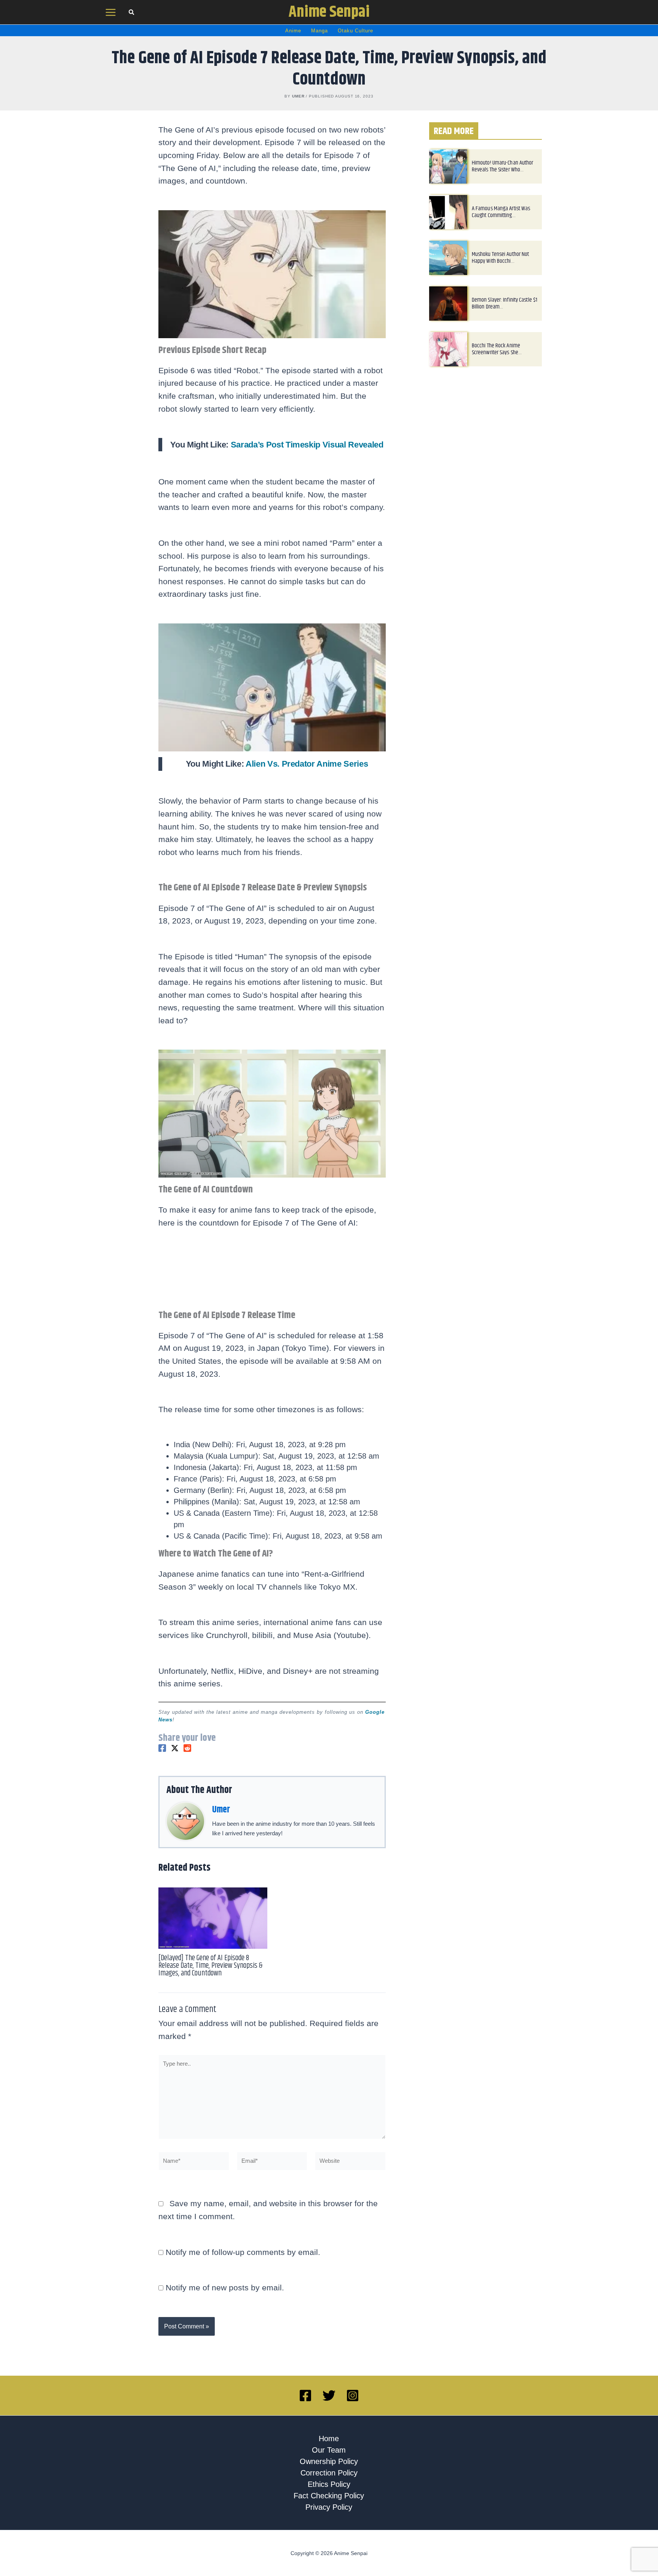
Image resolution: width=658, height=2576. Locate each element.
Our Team (329, 2450)
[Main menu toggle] (111, 12)
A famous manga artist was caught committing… (501, 212)
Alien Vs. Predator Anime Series (307, 764)
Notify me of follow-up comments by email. (243, 2252)
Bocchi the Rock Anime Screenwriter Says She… (497, 349)
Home (329, 2439)
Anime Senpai (329, 12)
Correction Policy (329, 2473)
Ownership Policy (329, 2461)
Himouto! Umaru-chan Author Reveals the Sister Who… (503, 166)
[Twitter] (175, 1748)
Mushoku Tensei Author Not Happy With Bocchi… (501, 258)
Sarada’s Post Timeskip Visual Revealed (307, 445)
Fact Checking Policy (329, 2496)
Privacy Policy (329, 2507)
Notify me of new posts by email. (225, 2288)
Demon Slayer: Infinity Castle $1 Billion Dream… (505, 303)
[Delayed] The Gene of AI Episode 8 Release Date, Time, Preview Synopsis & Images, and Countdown (210, 1966)
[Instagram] (353, 2395)
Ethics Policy (329, 2484)
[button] (132, 13)
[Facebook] (162, 1748)
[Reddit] (187, 1748)
